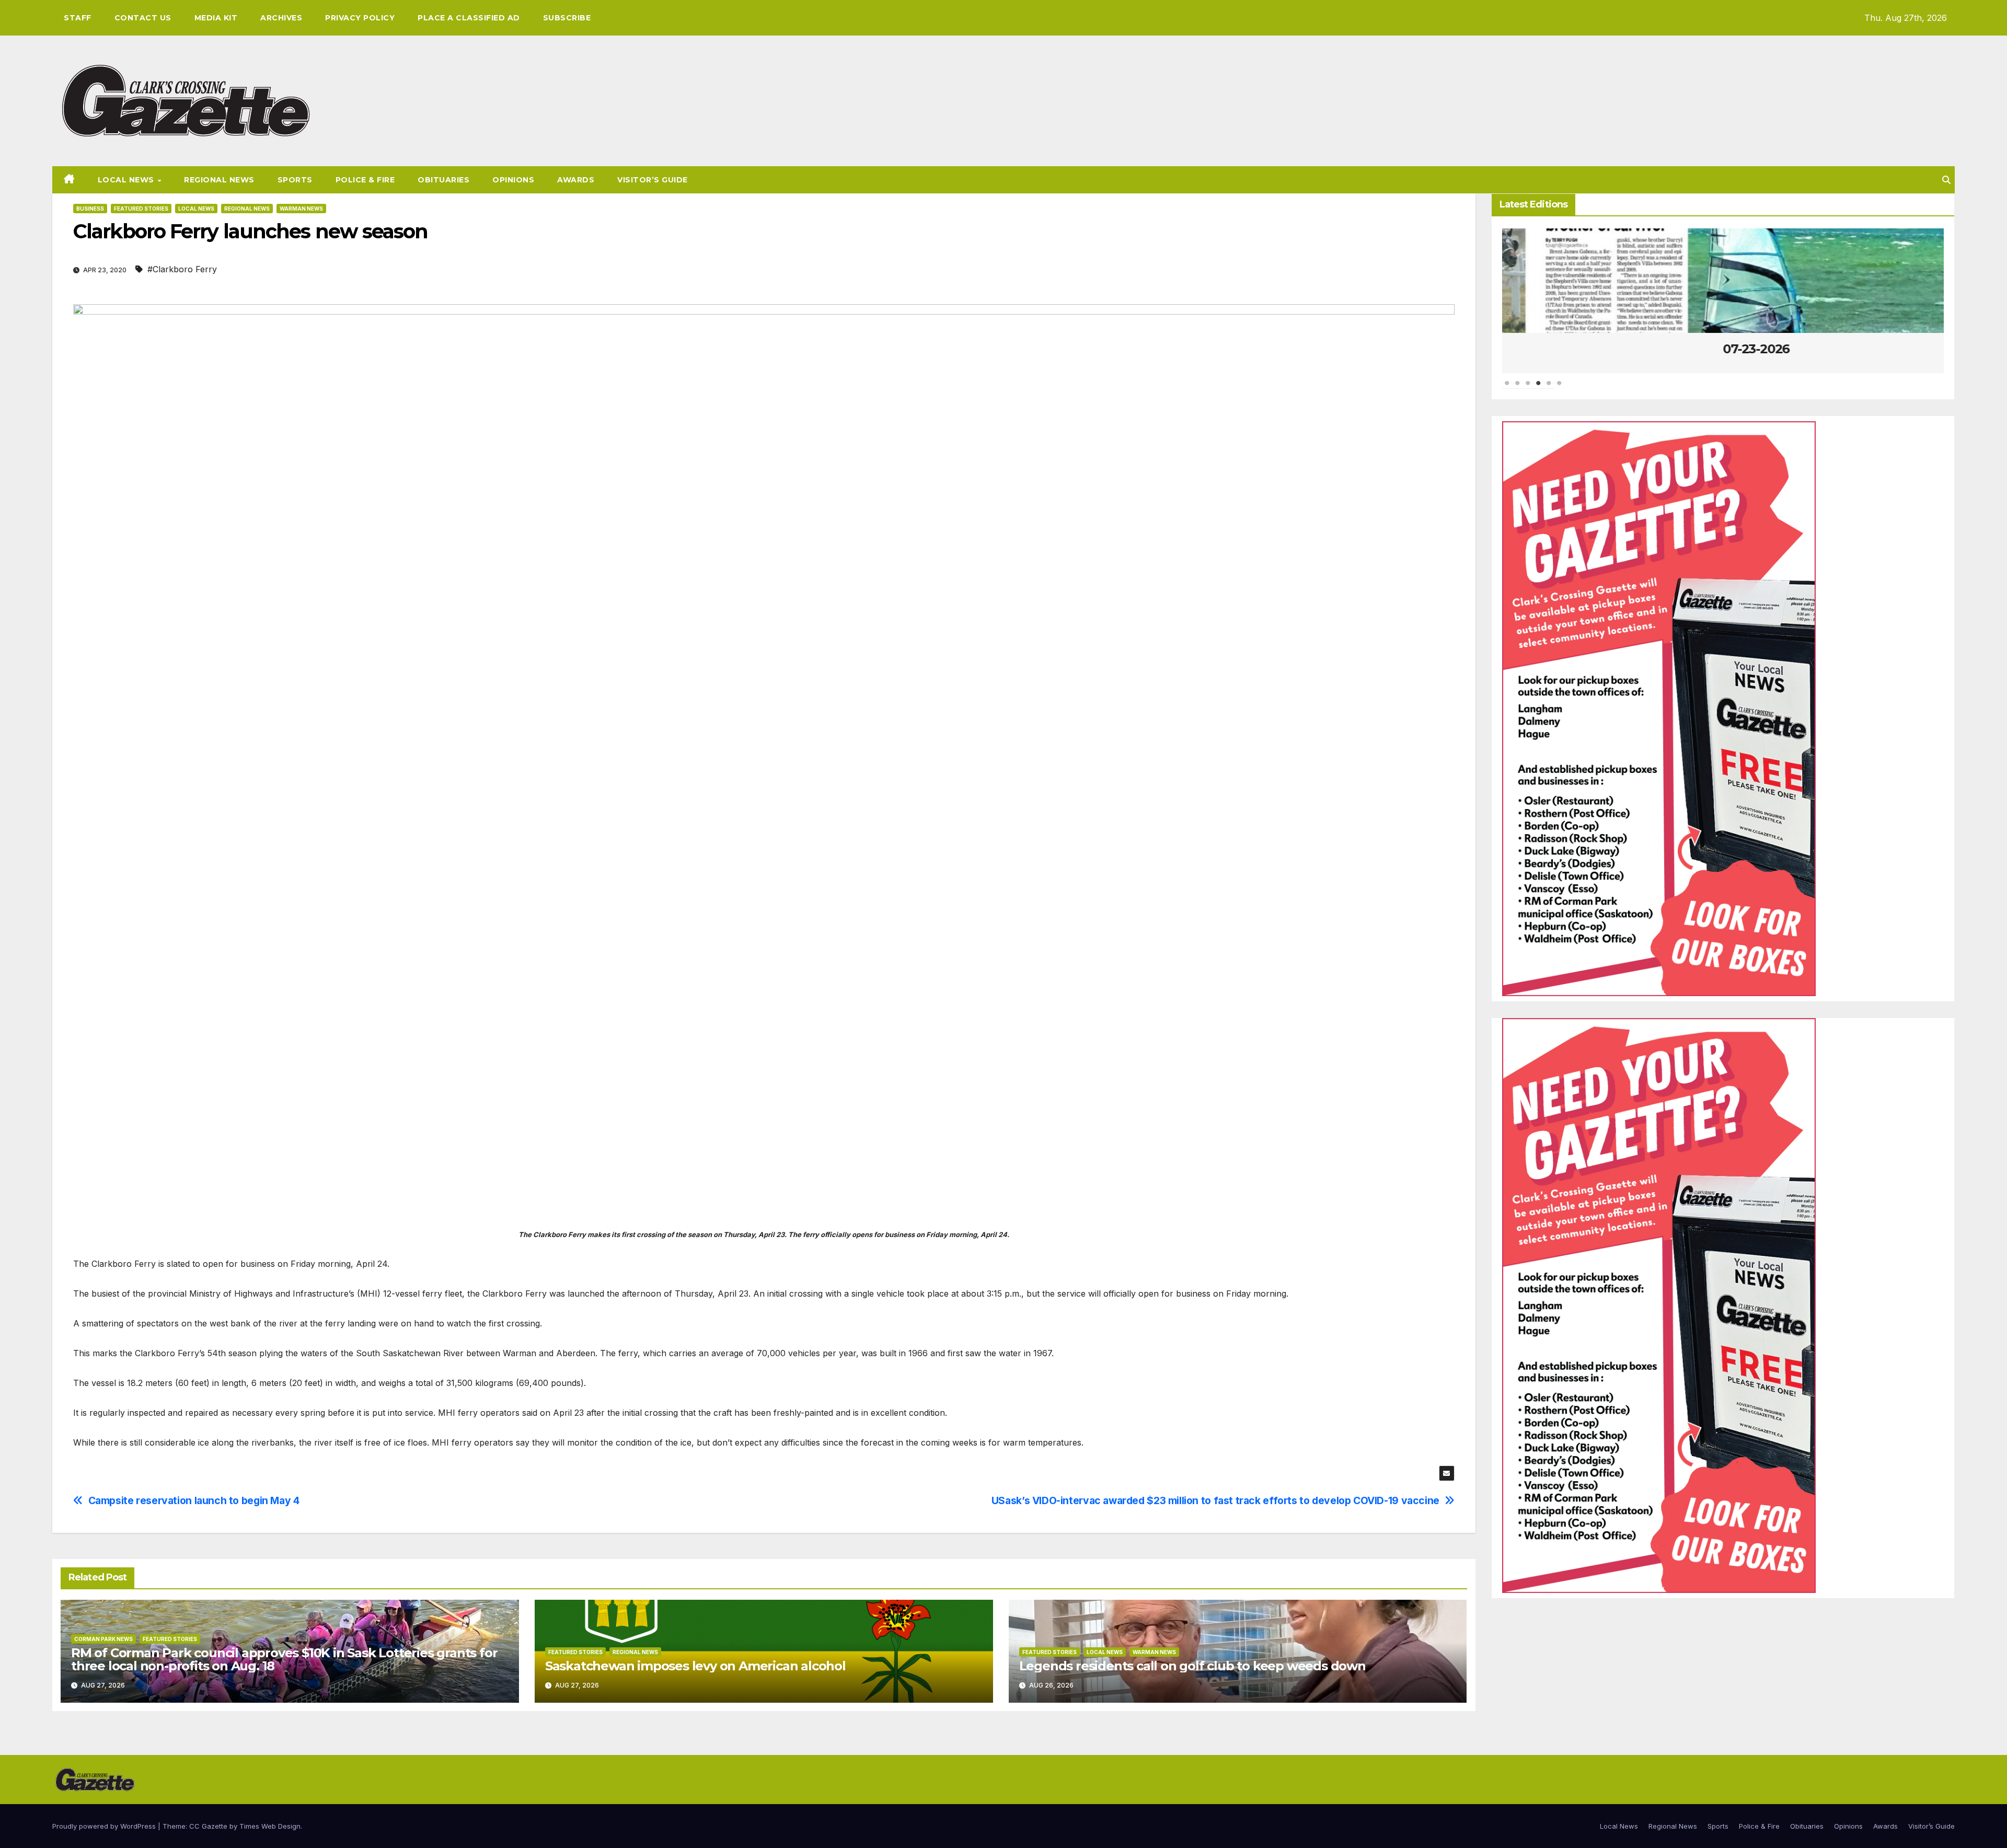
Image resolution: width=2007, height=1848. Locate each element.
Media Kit (216, 18)
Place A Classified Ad (469, 18)
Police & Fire (365, 180)
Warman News (301, 209)
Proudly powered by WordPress (105, 1826)
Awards (576, 180)
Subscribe (567, 18)
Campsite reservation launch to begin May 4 (194, 1501)
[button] (1946, 180)
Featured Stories (141, 209)
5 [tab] (1549, 388)
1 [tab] (1507, 388)
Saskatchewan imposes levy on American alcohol (695, 1666)
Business (90, 209)
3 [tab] (1528, 388)
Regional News (219, 180)
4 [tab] (1539, 388)
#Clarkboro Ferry (182, 269)
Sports (295, 180)
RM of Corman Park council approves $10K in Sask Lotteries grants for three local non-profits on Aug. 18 (284, 1659)
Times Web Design (270, 1826)
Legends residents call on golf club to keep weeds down (1192, 1666)
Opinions (513, 180)
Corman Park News (103, 1639)
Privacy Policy (360, 18)
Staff (78, 18)
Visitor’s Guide (653, 180)
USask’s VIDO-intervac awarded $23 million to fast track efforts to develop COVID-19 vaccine (1215, 1501)
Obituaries (443, 180)
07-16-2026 (1723, 349)
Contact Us (143, 18)
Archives (281, 18)
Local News (127, 180)
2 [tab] (1518, 388)
